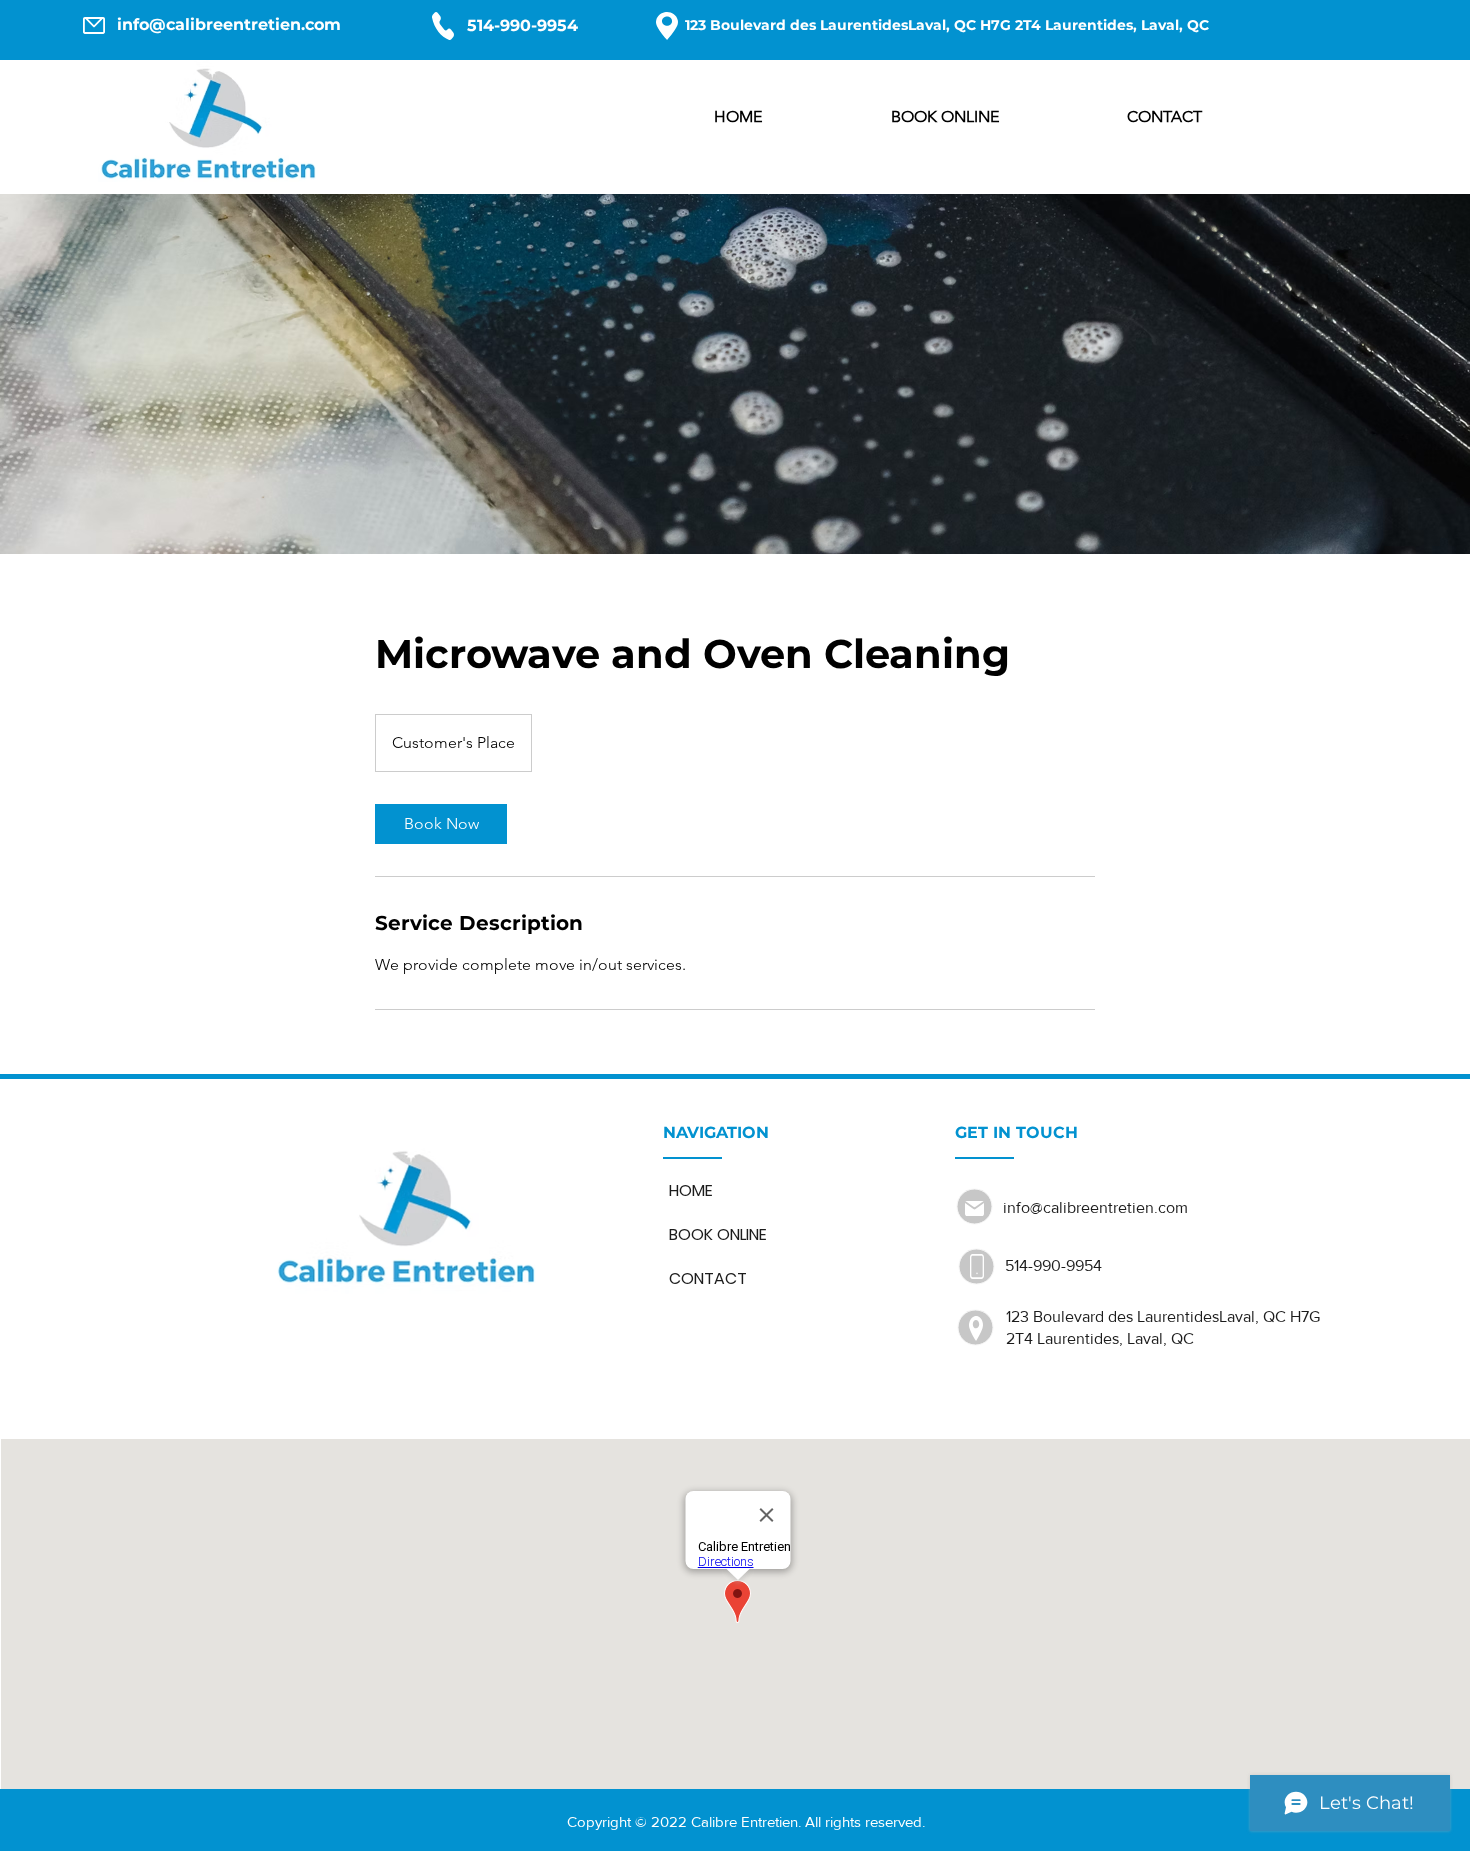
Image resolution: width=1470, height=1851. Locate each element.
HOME (691, 1190)
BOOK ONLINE (718, 1234)
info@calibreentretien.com (229, 24)
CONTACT (708, 1278)
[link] (441, 824)
